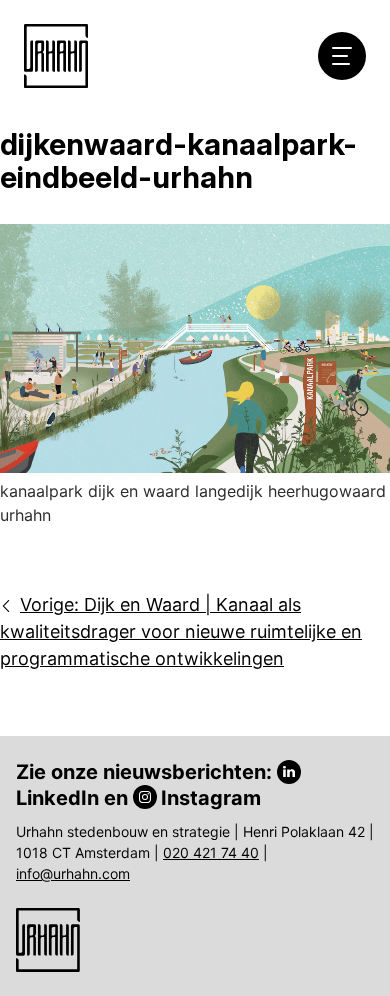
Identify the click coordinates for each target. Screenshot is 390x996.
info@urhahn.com (73, 873)
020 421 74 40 (211, 852)
